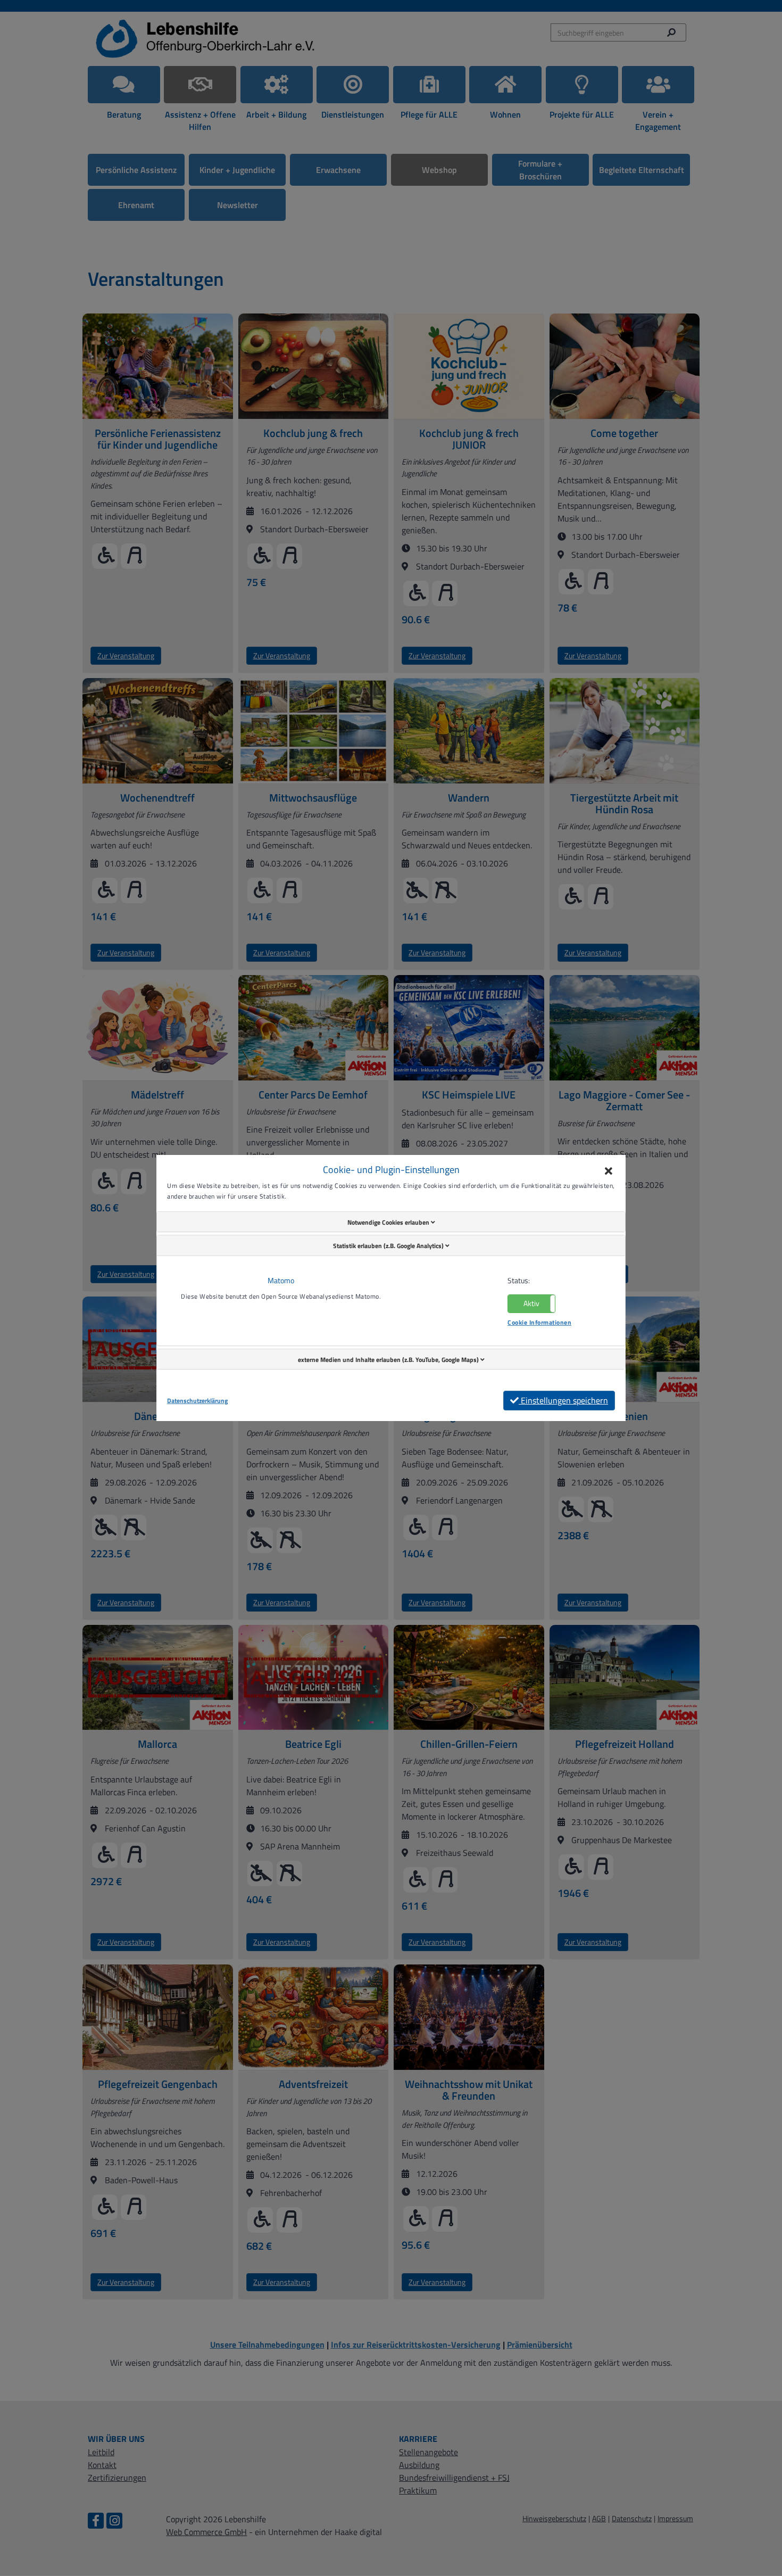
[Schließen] (609, 1172)
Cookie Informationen (539, 1322)
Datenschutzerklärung (197, 1401)
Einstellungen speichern (563, 1400)
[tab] (391, 1222)
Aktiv (531, 1303)
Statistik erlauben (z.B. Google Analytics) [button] (389, 1246)
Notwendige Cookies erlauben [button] (389, 1222)
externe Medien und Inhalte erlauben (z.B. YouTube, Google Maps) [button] (389, 1360)
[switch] (531, 1304)
